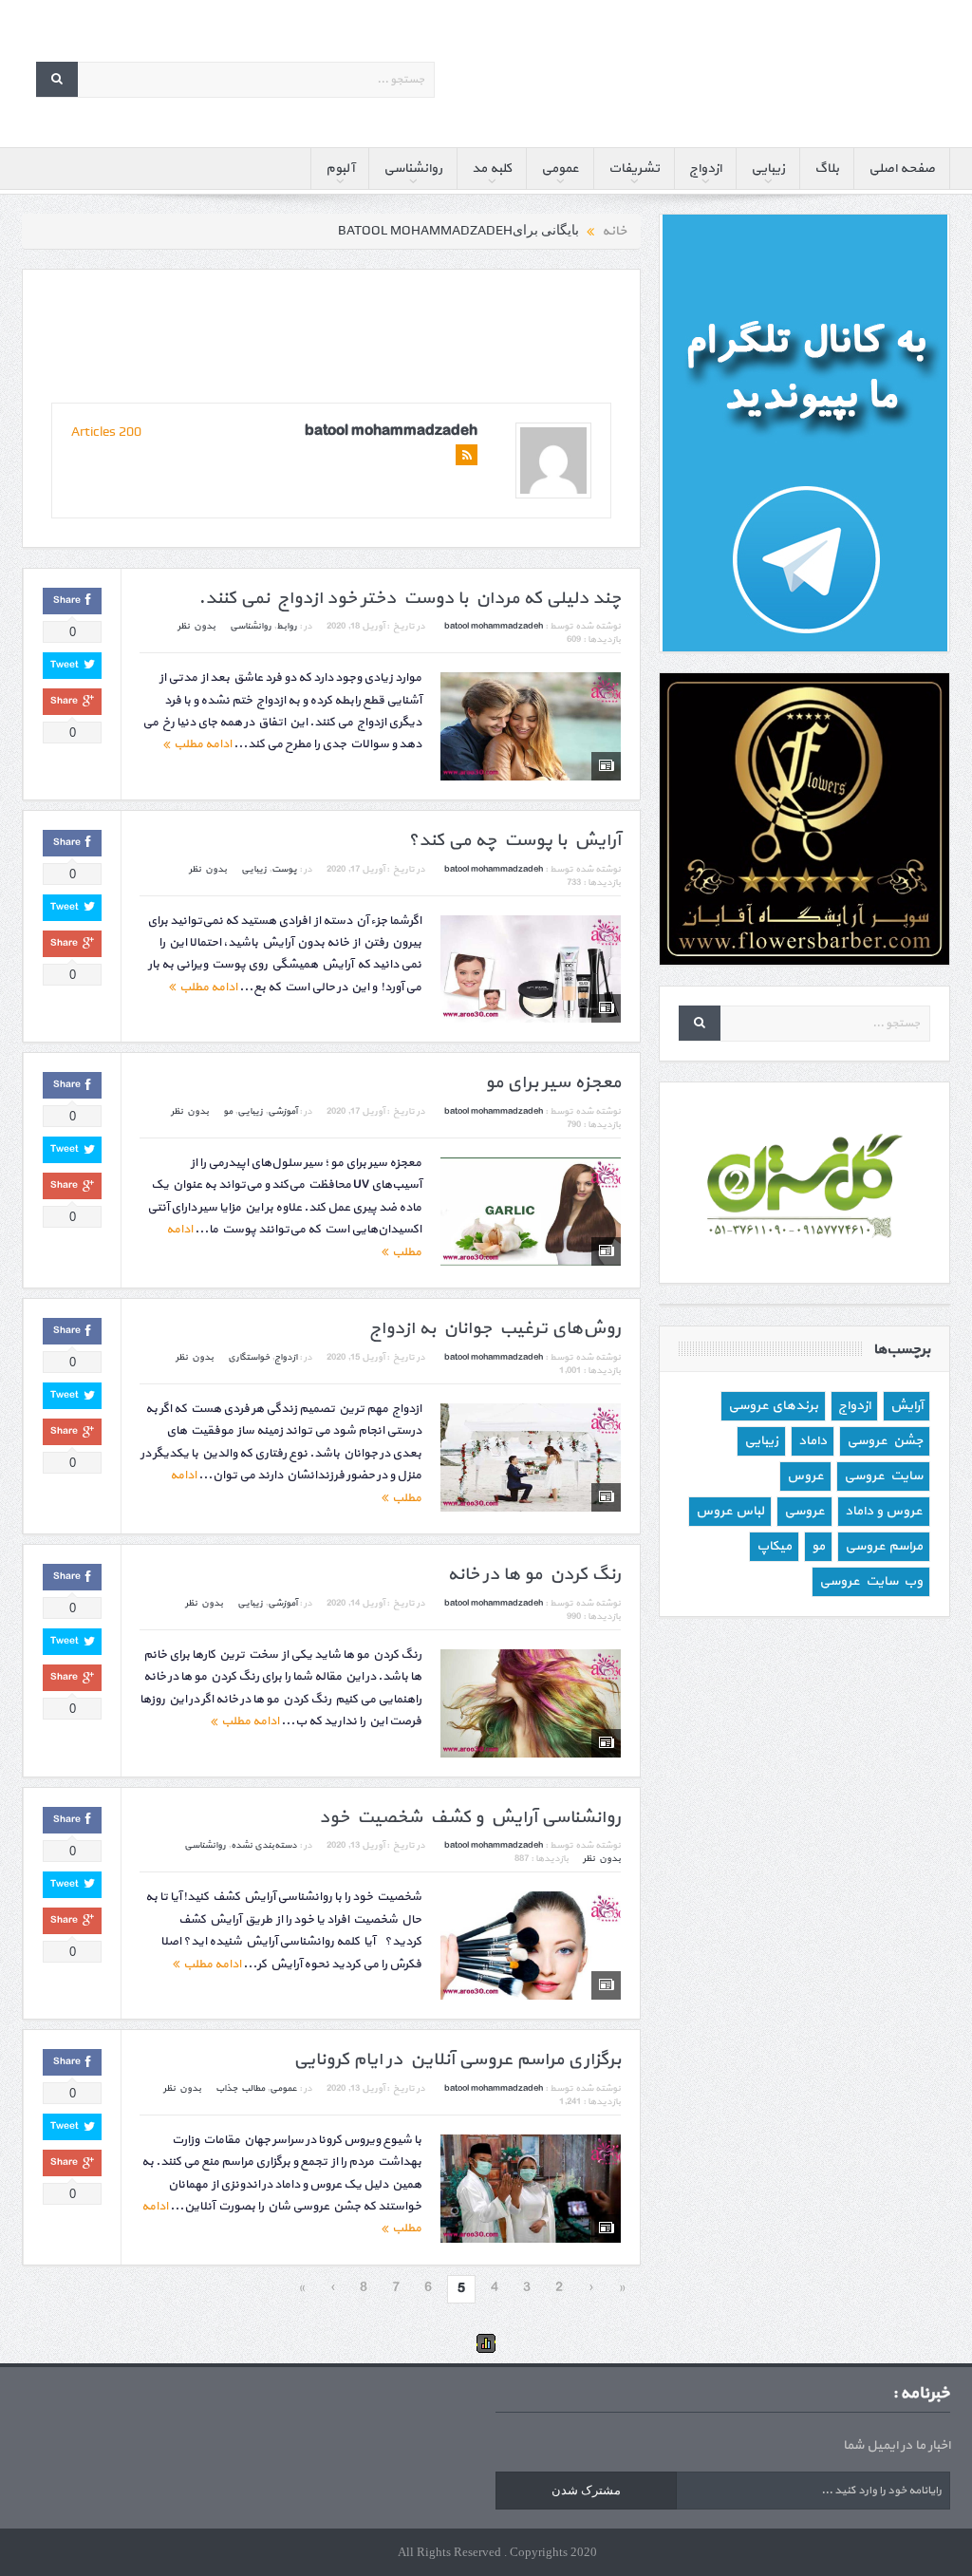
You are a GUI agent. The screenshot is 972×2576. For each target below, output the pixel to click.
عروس (805, 1476)
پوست (284, 869)
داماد (813, 1441)
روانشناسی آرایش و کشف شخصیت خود (470, 1818)
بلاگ (827, 169)
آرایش (907, 1406)
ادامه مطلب (201, 744)
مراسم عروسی (884, 1546)
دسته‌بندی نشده (264, 1845)
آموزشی (282, 1111)
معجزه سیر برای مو (553, 1083)
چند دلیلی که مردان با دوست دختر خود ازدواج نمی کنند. (410, 599)
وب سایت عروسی (871, 1581)
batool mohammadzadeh (391, 431)
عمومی (560, 169)
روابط (287, 626)
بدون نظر (196, 626)
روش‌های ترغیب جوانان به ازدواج (495, 1329)
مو (228, 1111)
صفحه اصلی (902, 169)
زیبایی (768, 169)
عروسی (804, 1511)
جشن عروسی (885, 1441)
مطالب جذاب (240, 2088)
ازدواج (705, 169)
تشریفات (634, 169)
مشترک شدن (586, 2490)
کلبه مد (492, 169)
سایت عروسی (883, 1476)
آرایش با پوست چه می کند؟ (514, 841)
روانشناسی (413, 169)
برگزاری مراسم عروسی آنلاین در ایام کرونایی (457, 2060)
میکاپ (774, 1546)
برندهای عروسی (773, 1406)
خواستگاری (249, 1357)
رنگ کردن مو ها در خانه (534, 1575)
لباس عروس (730, 1511)
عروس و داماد (884, 1511)
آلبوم (340, 169)
